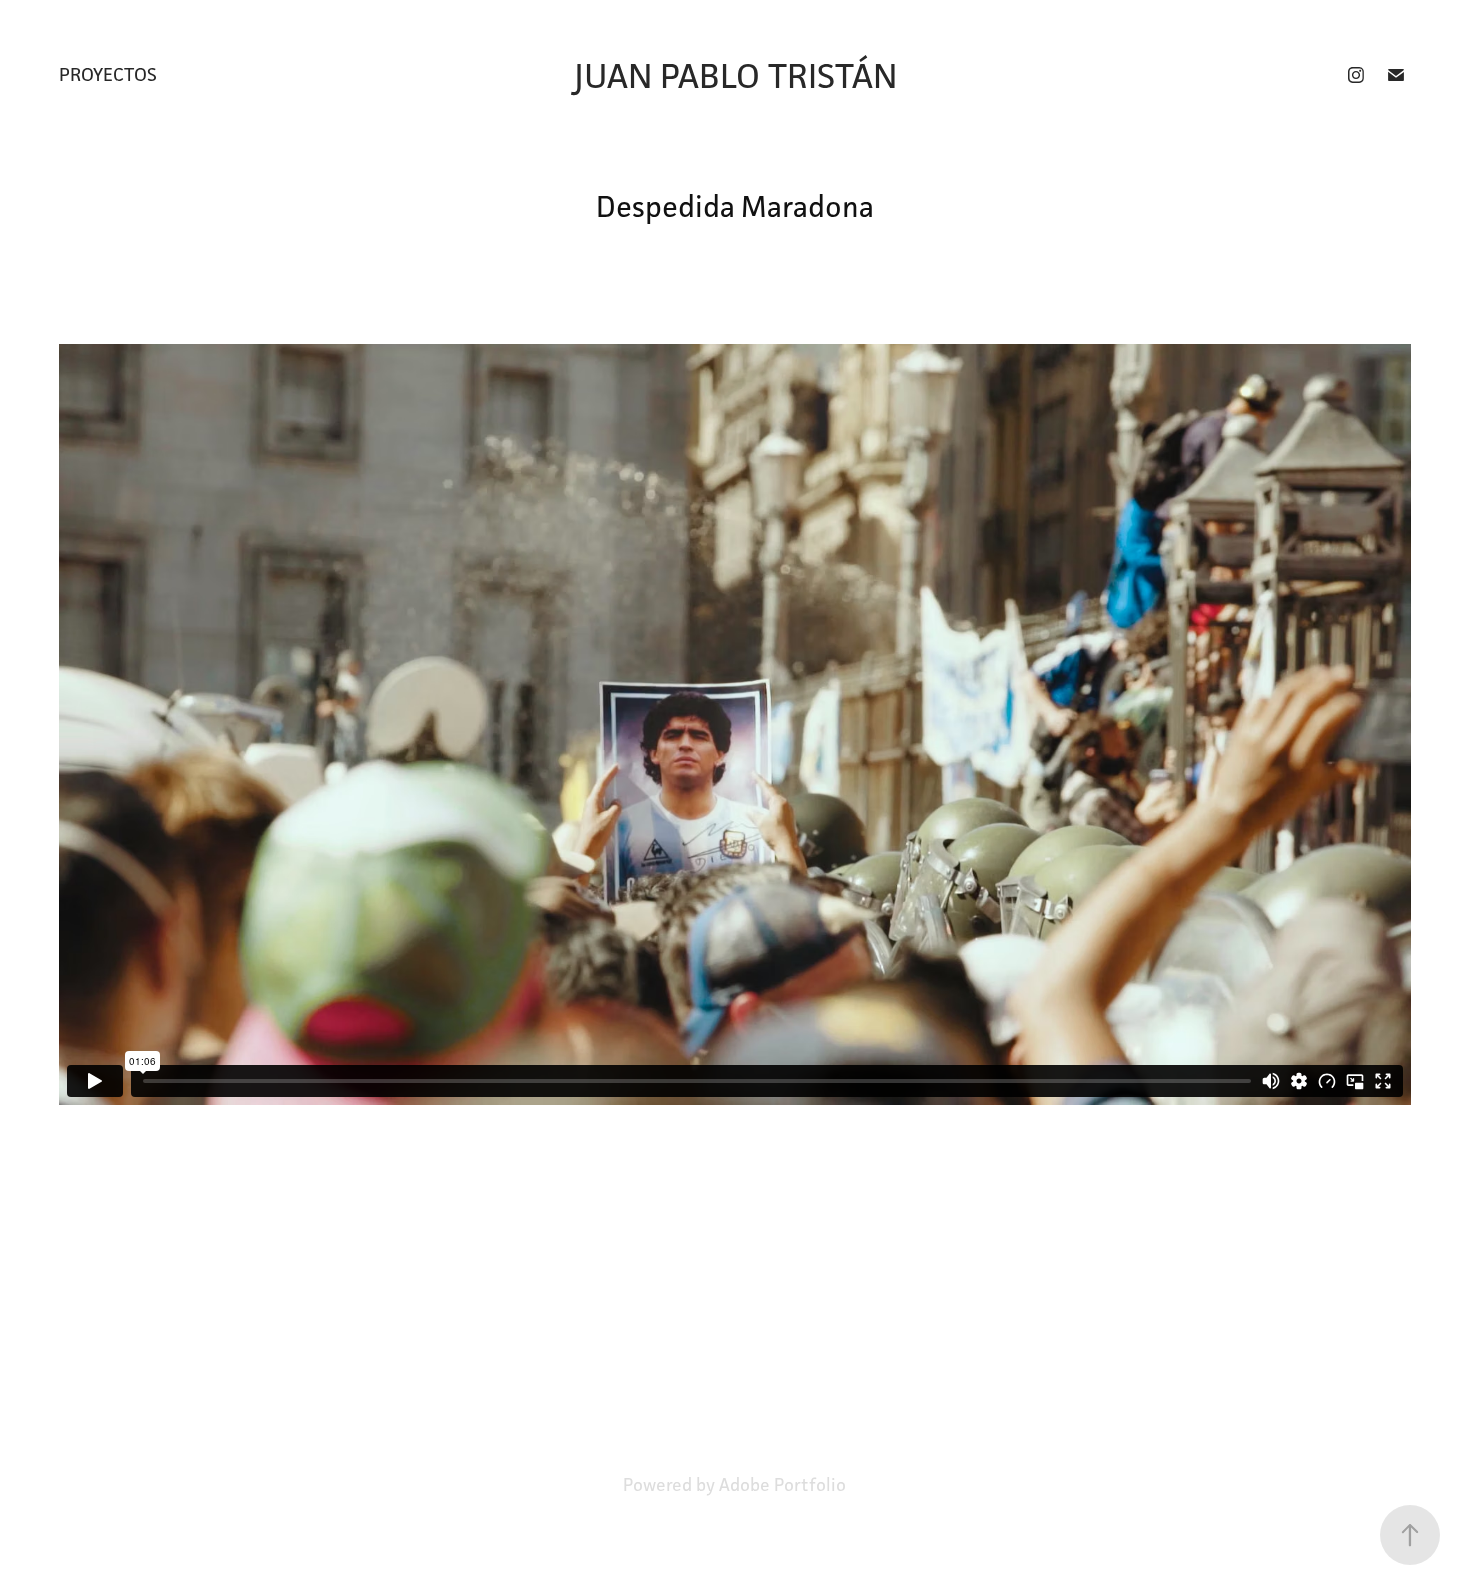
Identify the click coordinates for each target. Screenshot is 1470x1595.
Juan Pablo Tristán (735, 75)
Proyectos (108, 74)
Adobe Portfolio (782, 1484)
